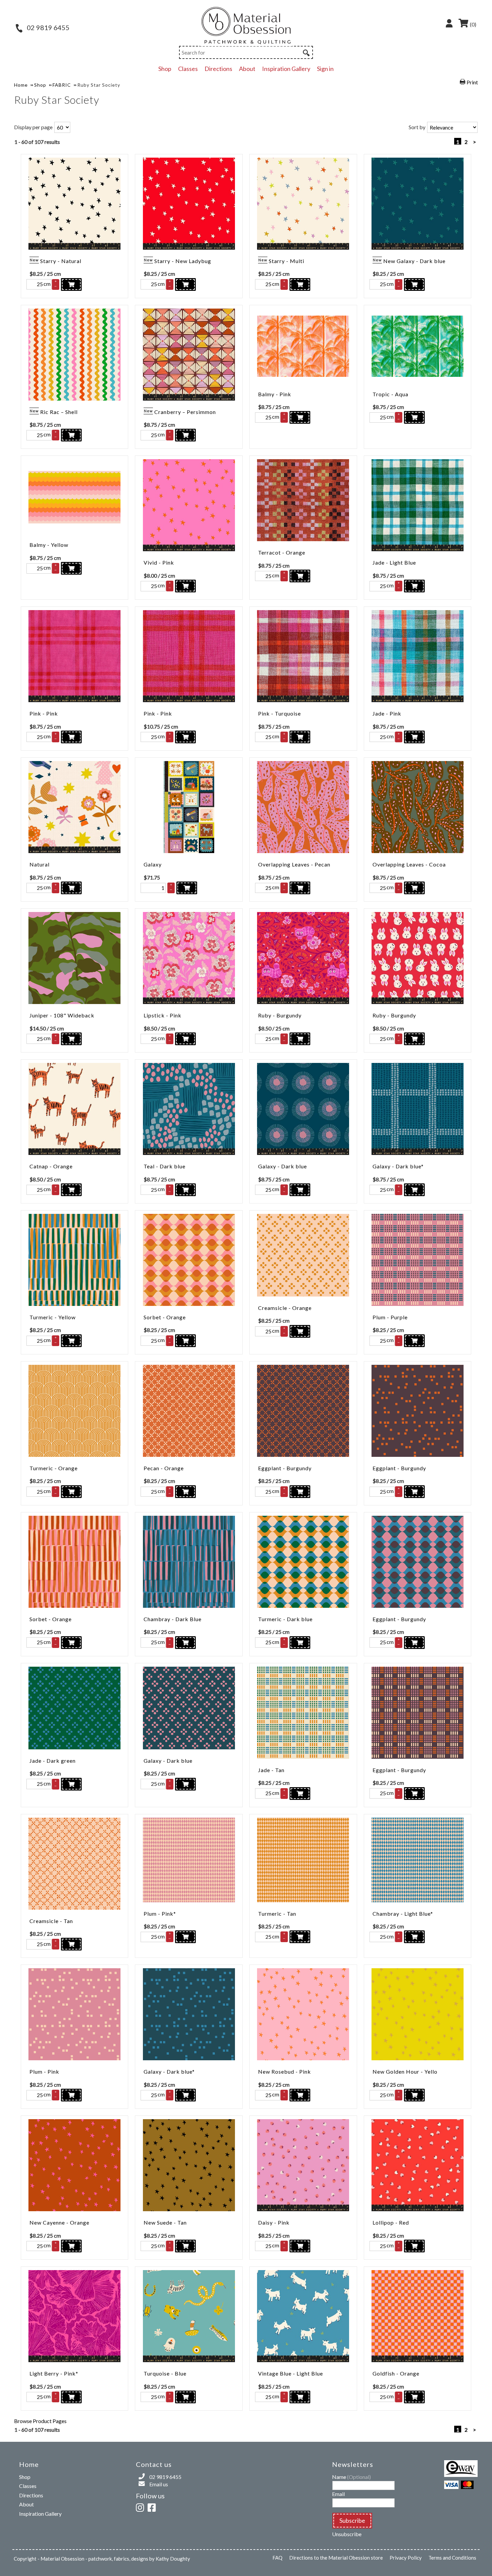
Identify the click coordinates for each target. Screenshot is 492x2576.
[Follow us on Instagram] (141, 2507)
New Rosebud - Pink (284, 2071)
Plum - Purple (390, 1317)
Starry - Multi (286, 261)
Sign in (325, 69)
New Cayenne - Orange (59, 2222)
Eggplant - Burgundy (285, 1468)
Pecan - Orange (164, 1468)
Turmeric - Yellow (53, 1317)
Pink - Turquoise (279, 713)
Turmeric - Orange (54, 1468)
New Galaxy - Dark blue (414, 261)
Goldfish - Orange (396, 2373)
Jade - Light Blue (394, 562)
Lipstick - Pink (162, 1015)
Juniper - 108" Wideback (62, 1015)
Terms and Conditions (452, 2558)
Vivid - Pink (159, 562)
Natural (39, 864)
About (247, 69)
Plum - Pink (44, 2071)
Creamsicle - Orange (285, 1308)
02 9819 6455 (48, 27)
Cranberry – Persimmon (185, 412)
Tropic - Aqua (390, 394)
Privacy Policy (406, 2558)
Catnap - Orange (51, 1166)
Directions (218, 69)
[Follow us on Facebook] (153, 2507)
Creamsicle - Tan (51, 1921)
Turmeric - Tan (277, 1914)
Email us (159, 2484)
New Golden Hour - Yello (405, 2071)
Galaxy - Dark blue (282, 1166)
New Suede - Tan (165, 2222)
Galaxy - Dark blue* (398, 1166)
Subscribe (352, 2520)
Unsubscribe (347, 2534)
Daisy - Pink (274, 2222)
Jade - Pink (387, 713)
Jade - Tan (271, 1770)
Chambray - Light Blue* (403, 1914)
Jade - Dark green (53, 1761)
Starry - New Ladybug (183, 261)
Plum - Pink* (160, 1914)
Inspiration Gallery (286, 69)
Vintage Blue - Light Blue (291, 2373)
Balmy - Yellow (49, 545)
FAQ (277, 2558)
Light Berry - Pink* (54, 2373)
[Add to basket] (71, 284)
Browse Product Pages (40, 2421)
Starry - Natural (61, 261)
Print (472, 82)
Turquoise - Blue (165, 2373)
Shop (165, 69)
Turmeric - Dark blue (285, 1619)
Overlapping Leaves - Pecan (294, 864)
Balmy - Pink (275, 394)
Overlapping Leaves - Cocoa (409, 864)
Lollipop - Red (391, 2222)
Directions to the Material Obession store (336, 2558)
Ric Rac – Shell (59, 412)
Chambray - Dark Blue (173, 1619)
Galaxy (153, 864)
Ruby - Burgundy (280, 1015)
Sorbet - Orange (165, 1317)
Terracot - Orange (282, 552)
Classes (188, 69)
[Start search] (306, 52)
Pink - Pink (44, 713)
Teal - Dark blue (165, 1166)
